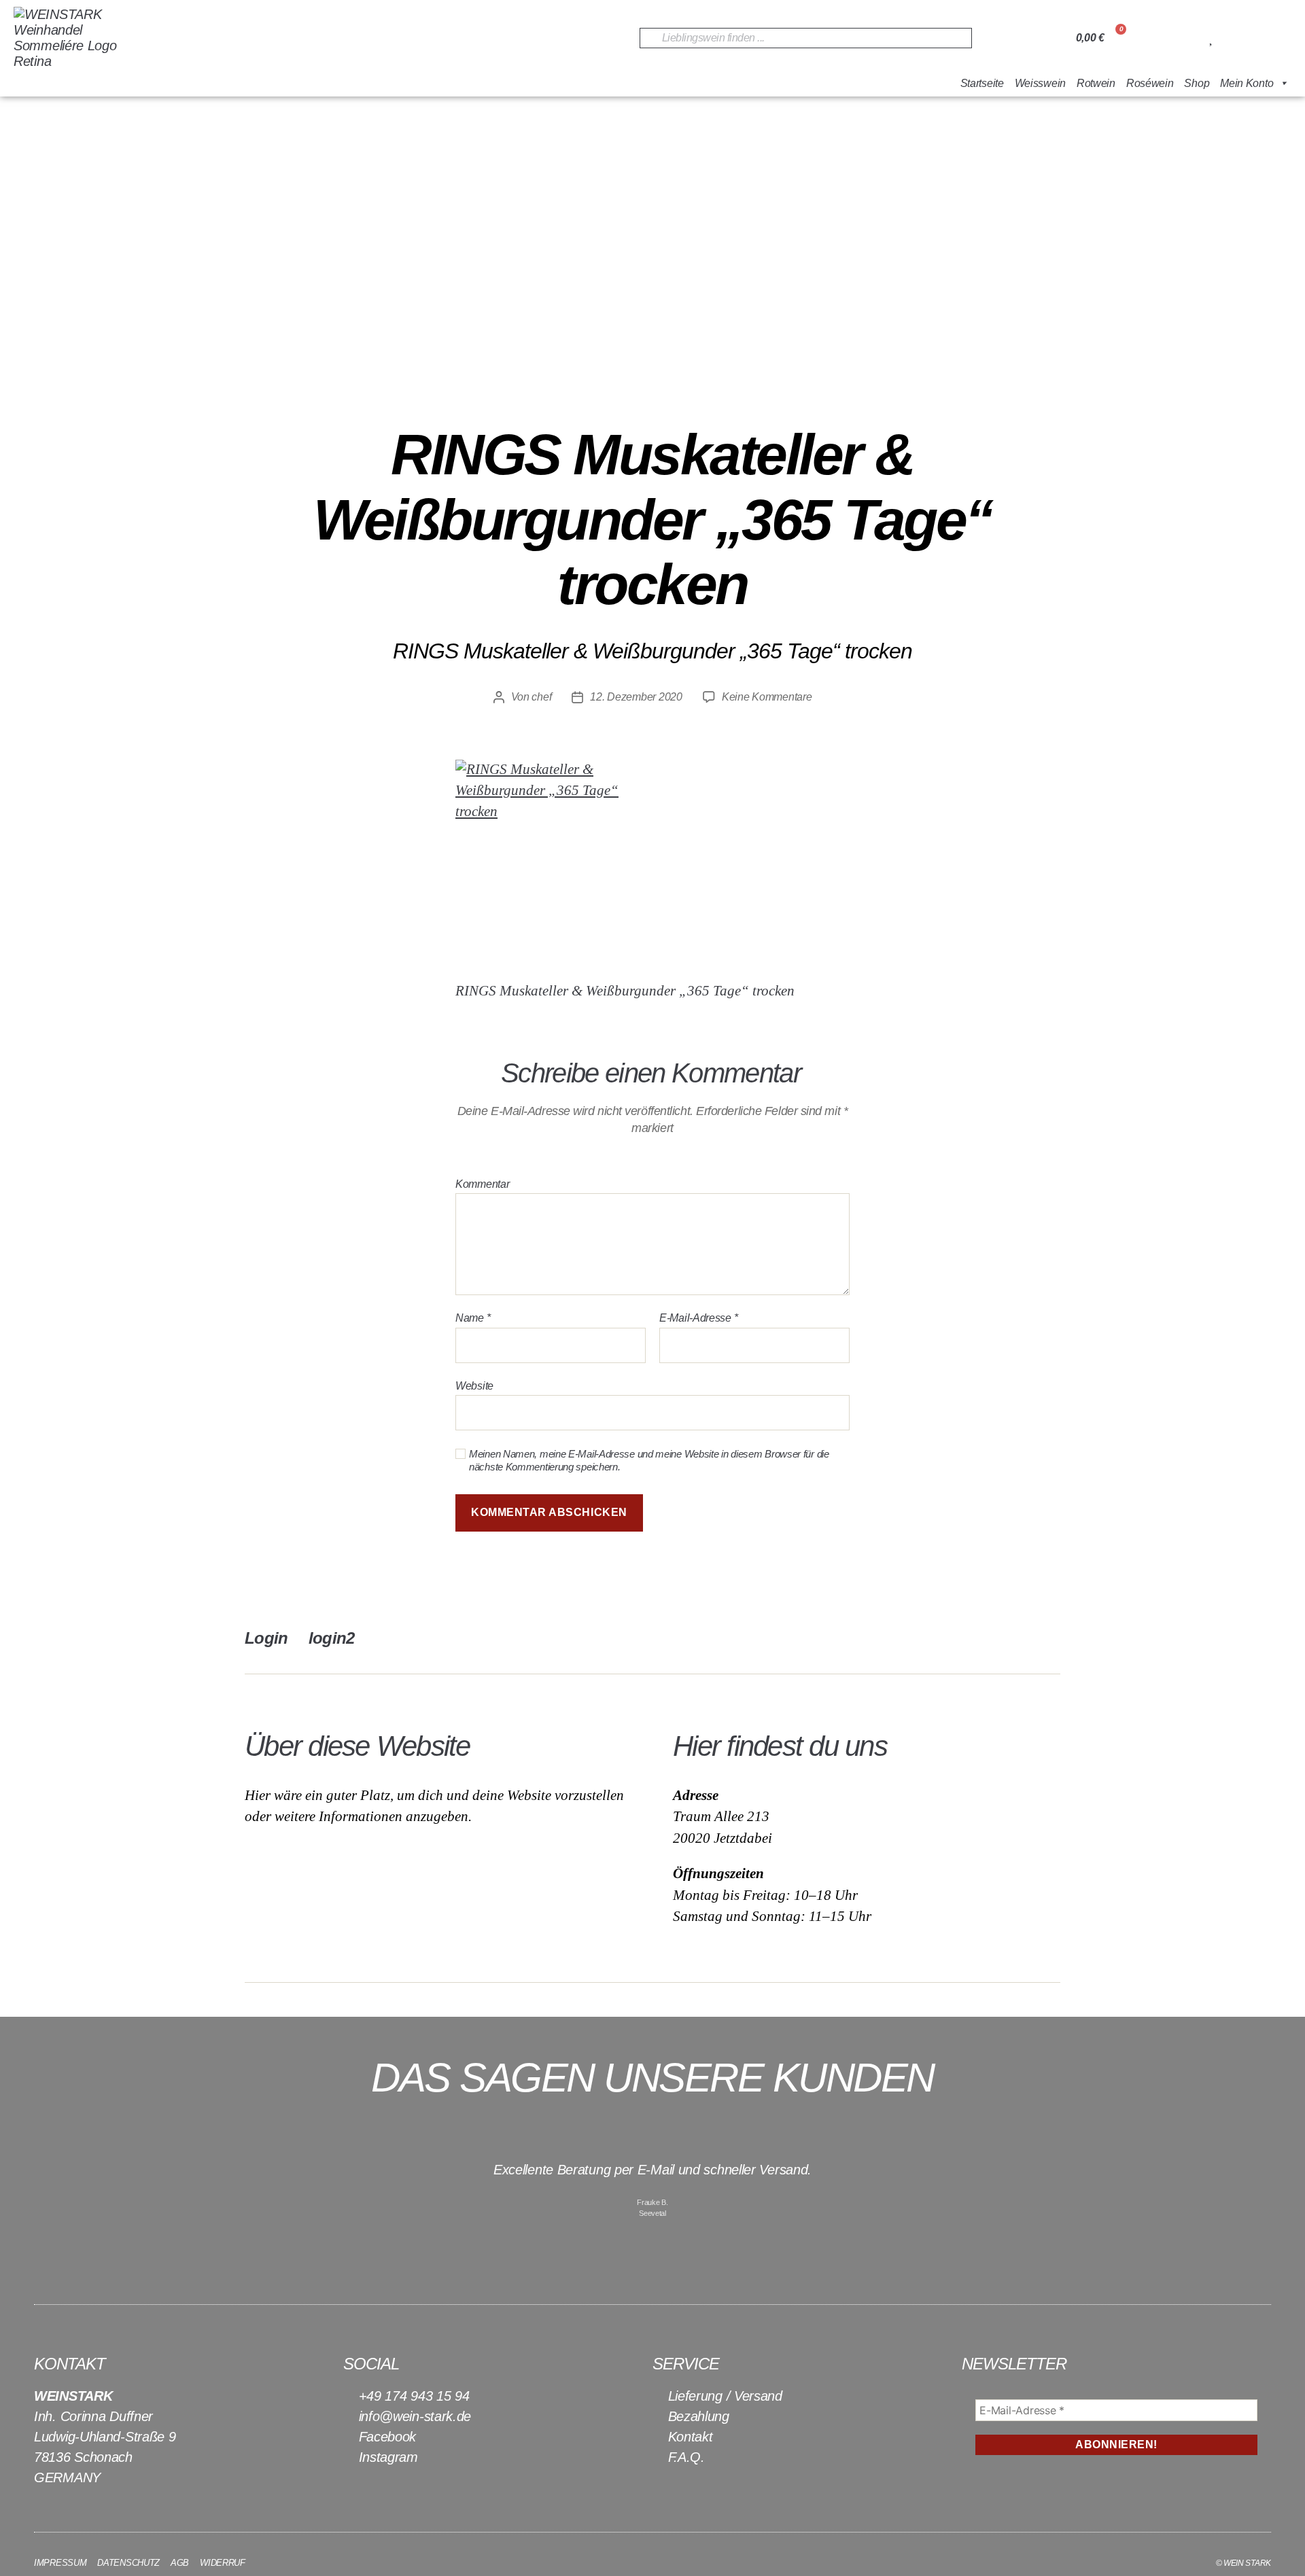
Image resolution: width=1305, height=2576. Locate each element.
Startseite (982, 83)
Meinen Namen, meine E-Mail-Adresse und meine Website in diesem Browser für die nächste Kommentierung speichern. (649, 1460)
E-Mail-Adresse (698, 1318)
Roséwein (1150, 83)
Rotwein (1096, 83)
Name (473, 1318)
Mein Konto (1247, 83)
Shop (1197, 83)
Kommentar (482, 1184)
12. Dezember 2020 (636, 697)
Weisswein (1040, 83)
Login (266, 1638)
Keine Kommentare (767, 697)
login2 (332, 1638)
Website (474, 1386)
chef (541, 697)
